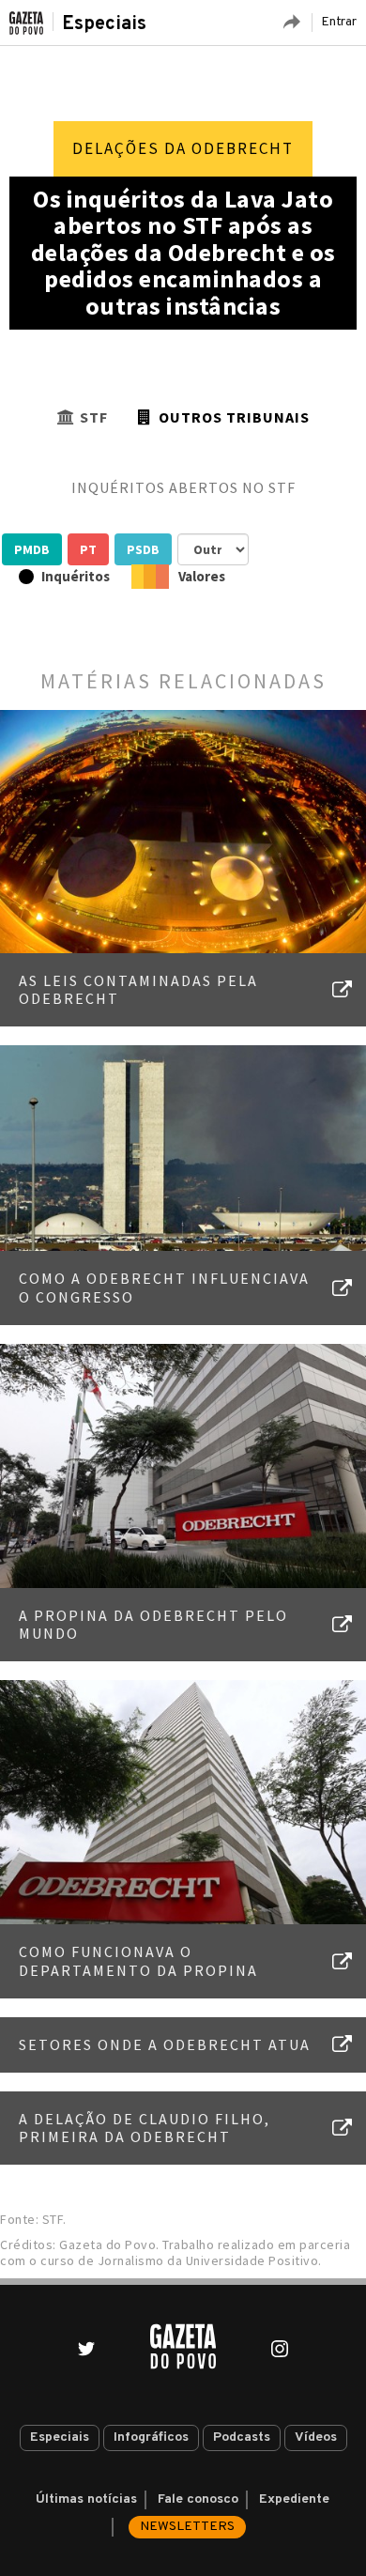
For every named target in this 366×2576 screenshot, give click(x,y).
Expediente (294, 2499)
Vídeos (316, 2437)
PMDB (32, 549)
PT (88, 549)
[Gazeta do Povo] (183, 2346)
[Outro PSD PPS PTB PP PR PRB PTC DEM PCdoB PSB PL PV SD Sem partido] (213, 549)
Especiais (104, 24)
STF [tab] (94, 417)
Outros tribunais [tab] (234, 417)
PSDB (143, 549)
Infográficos (151, 2437)
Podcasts (242, 2437)
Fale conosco (198, 2499)
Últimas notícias (86, 2499)
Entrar (339, 22)
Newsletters (187, 2527)
